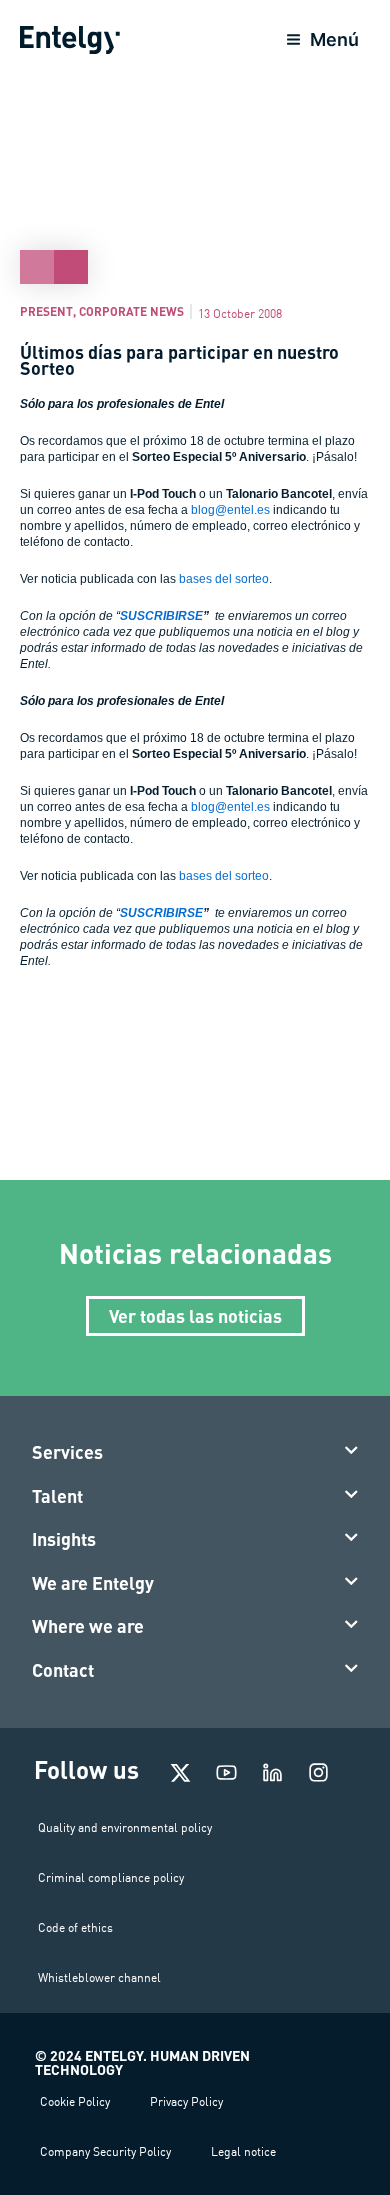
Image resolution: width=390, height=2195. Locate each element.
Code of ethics (75, 1927)
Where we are (88, 1626)
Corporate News (131, 311)
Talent (57, 1496)
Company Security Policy (105, 2151)
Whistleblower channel (99, 1977)
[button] (195, 1453)
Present (46, 311)
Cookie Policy (75, 2101)
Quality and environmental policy (125, 1827)
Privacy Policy (186, 2101)
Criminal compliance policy (111, 1877)
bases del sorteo (224, 579)
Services (67, 1452)
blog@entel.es (230, 510)
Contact (63, 1670)
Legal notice (243, 2151)
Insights (64, 1539)
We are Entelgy (93, 1583)
